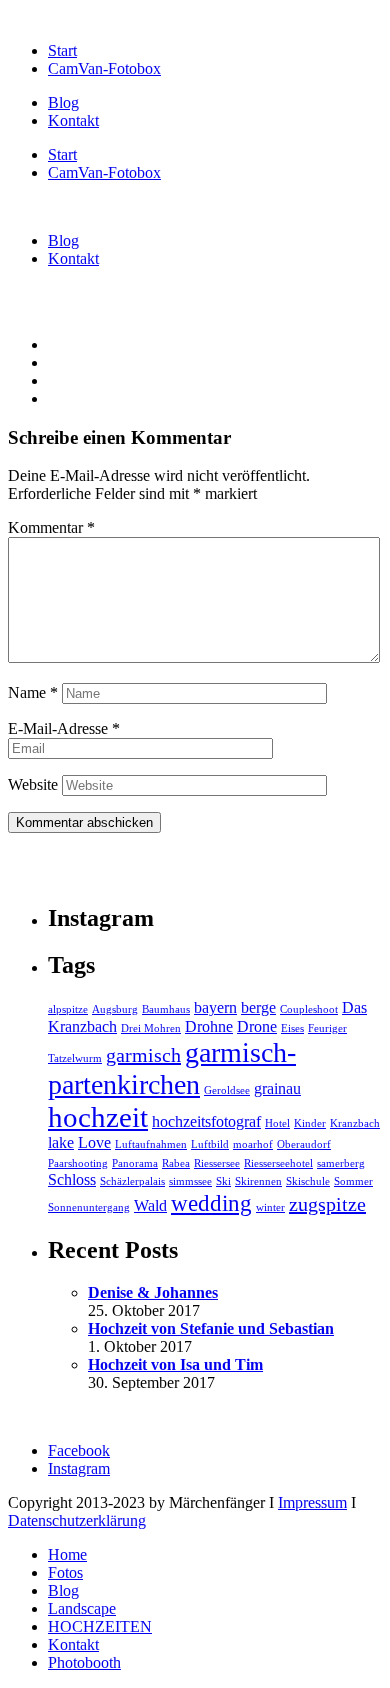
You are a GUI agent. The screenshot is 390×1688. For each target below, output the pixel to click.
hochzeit (98, 1117)
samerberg (341, 1163)
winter (270, 1207)
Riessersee (217, 1163)
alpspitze (68, 1009)
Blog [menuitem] (63, 1590)
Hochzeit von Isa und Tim (175, 1364)
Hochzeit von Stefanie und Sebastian (211, 1328)
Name (33, 692)
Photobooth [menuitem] (84, 1662)
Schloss (72, 1180)
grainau (277, 1089)
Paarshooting (78, 1163)
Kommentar (51, 527)
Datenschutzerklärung (77, 1520)
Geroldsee (227, 1090)
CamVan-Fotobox (104, 68)
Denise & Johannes (153, 1292)
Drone (257, 1027)
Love (94, 1143)
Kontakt (73, 120)
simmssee (190, 1181)
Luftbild (210, 1144)
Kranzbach (355, 1123)
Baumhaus (166, 1009)
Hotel (277, 1123)
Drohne (209, 1027)
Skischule (308, 1181)
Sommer (353, 1181)
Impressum (312, 1502)
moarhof (253, 1144)
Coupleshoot (309, 1009)
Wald (150, 1206)
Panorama (135, 1163)
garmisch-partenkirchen (172, 1068)
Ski (223, 1181)
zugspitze (327, 1204)
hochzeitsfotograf (206, 1122)
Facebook (79, 1450)
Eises (292, 1028)
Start (62, 50)
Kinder (310, 1123)
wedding (211, 1203)
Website (33, 784)
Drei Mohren (151, 1028)
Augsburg (115, 1009)
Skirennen (258, 1181)
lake (61, 1143)
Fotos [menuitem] (65, 1572)
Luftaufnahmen (151, 1144)
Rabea (176, 1163)
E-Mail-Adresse (64, 728)
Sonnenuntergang (89, 1207)
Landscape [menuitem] (82, 1608)
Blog (63, 102)
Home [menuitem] (67, 1554)
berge (258, 1008)
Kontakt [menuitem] (73, 1644)
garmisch (143, 1055)
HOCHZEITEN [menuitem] (100, 1626)
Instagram (79, 1468)
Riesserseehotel (278, 1163)
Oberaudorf (304, 1144)
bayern (215, 1008)
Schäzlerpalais (132, 1181)
